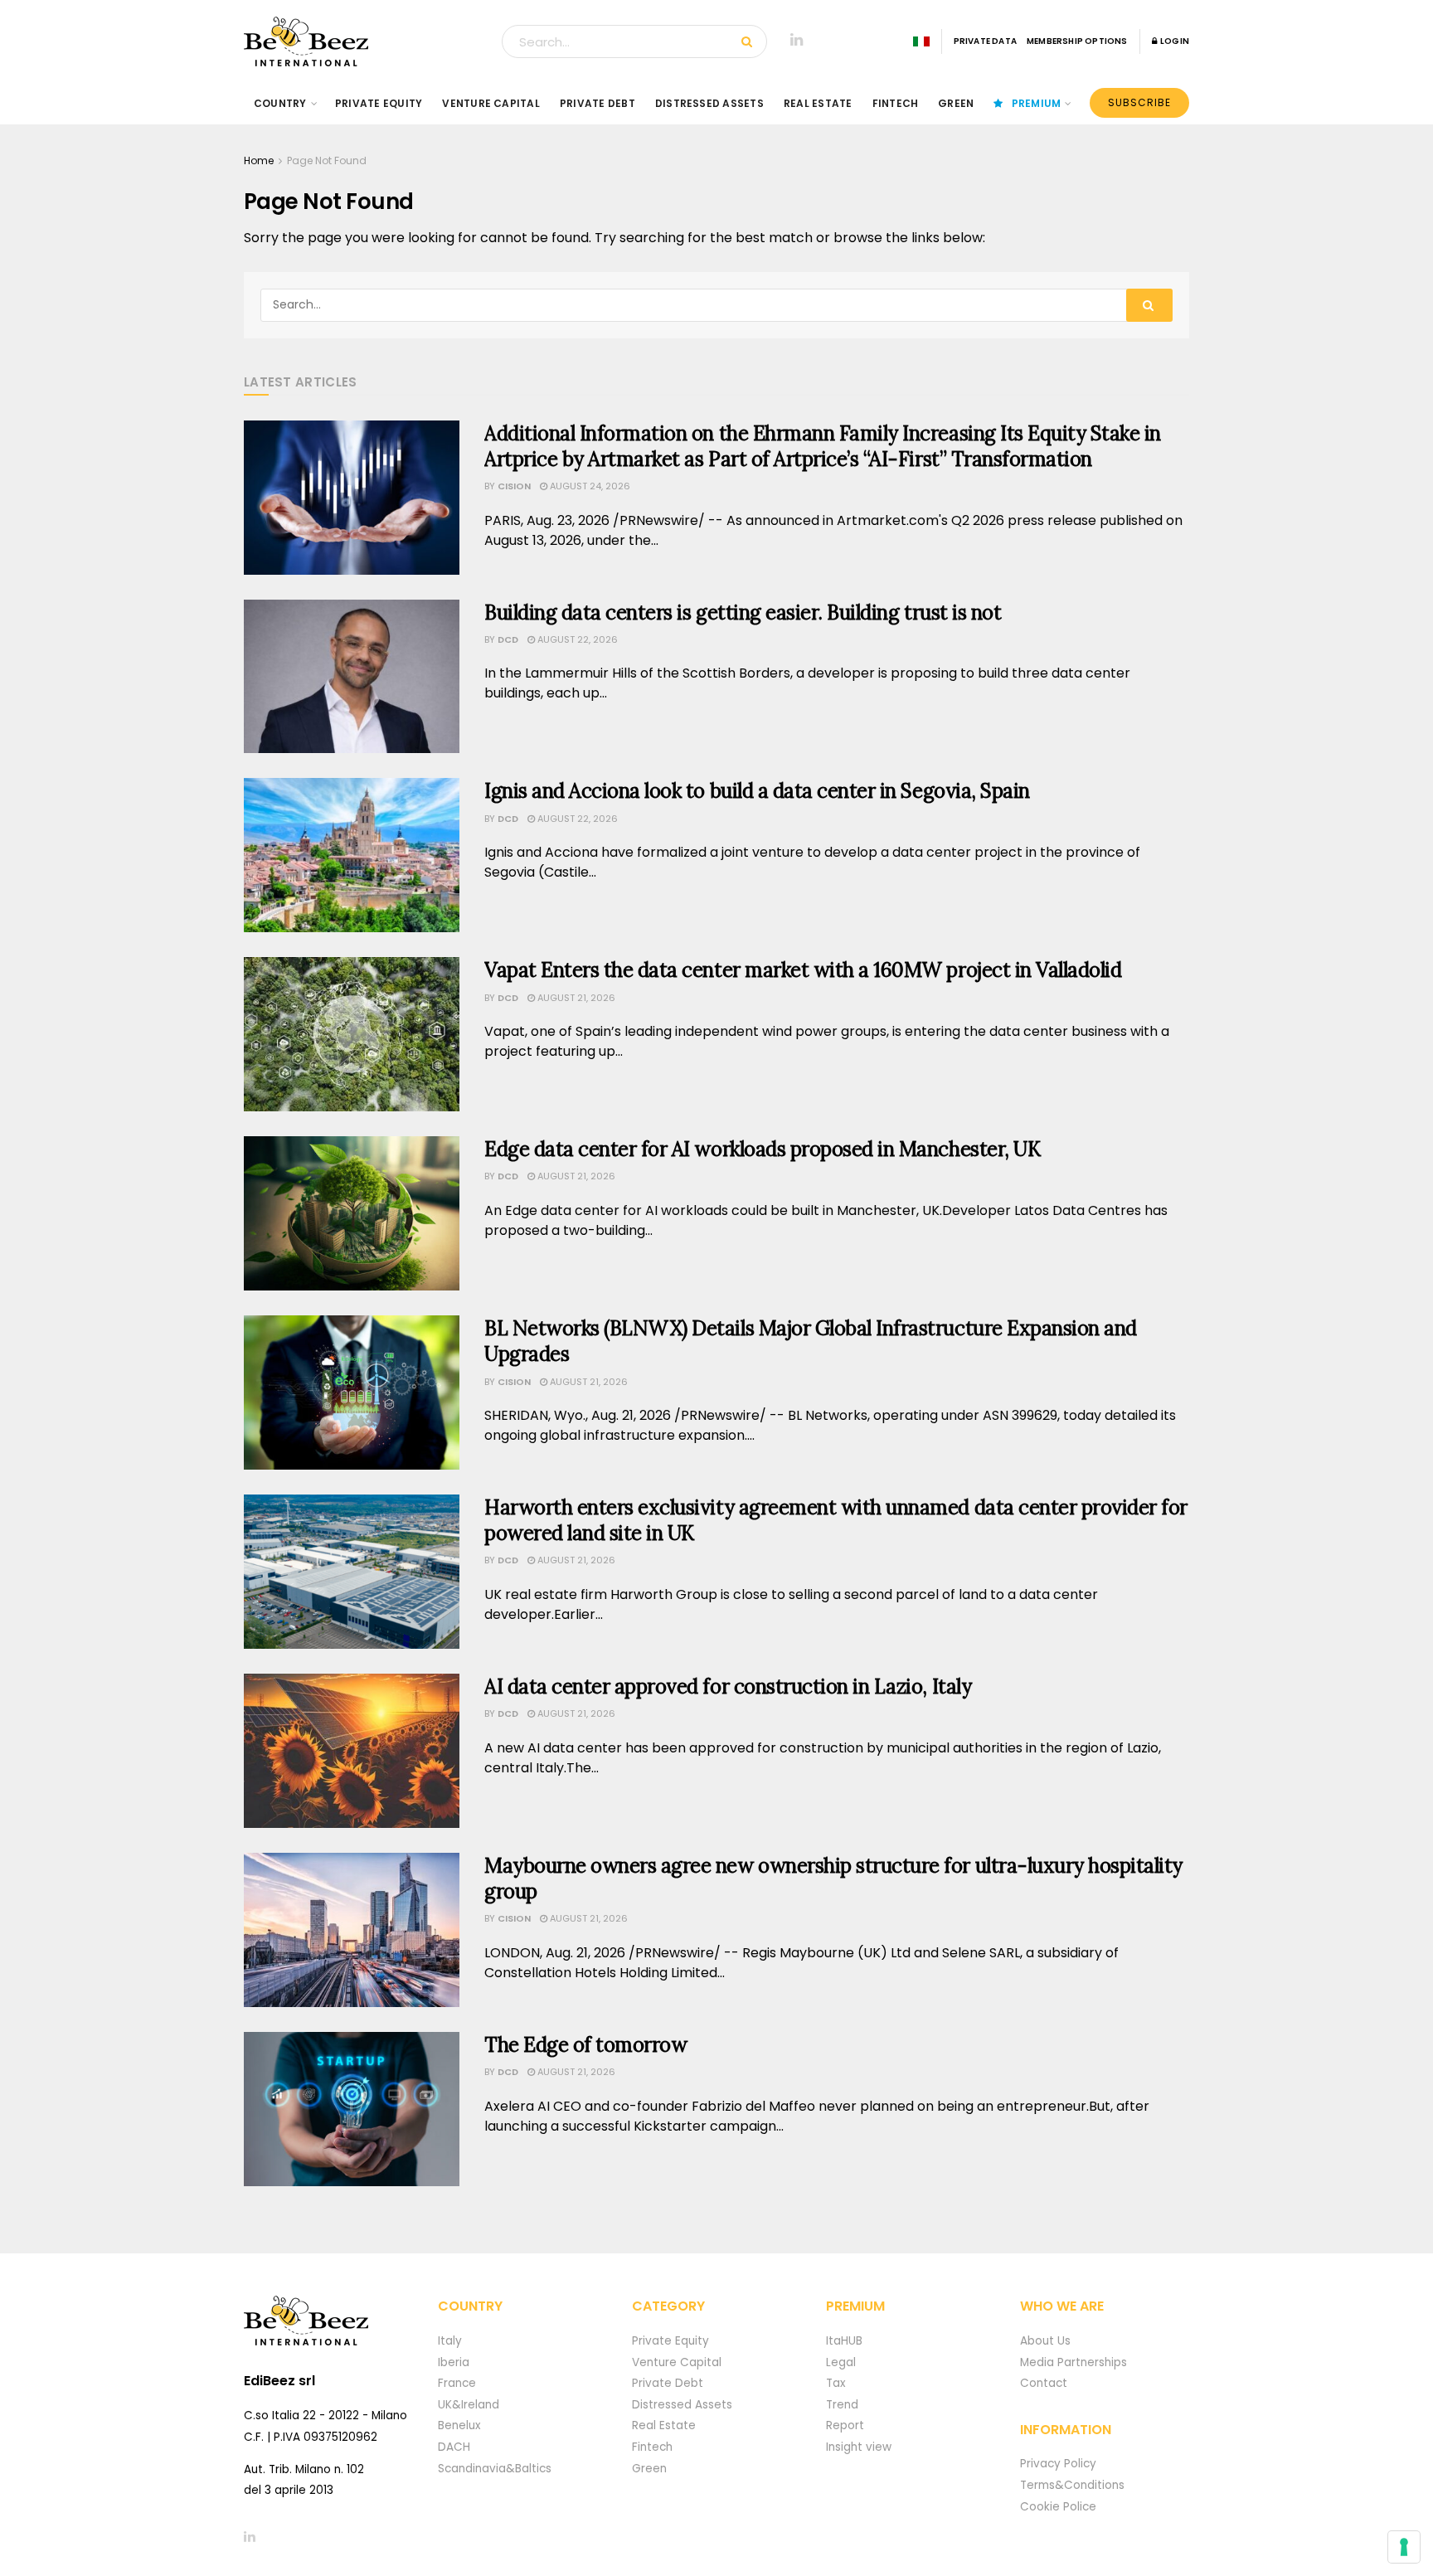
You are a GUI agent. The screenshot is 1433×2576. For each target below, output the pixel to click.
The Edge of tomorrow (585, 2045)
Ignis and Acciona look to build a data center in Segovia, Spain (757, 791)
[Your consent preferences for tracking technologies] (1404, 2547)
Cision (514, 486)
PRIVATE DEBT (597, 103)
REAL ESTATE (818, 103)
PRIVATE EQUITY (379, 103)
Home (259, 160)
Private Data (985, 41)
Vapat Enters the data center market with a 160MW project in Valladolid (803, 970)
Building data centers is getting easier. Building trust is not (743, 612)
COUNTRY (280, 103)
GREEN (956, 103)
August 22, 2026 (576, 639)
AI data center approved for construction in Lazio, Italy (728, 1687)
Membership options (1077, 41)
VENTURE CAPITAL (491, 103)
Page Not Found (327, 160)
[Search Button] (750, 41)
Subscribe (1139, 102)
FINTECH (896, 103)
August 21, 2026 (575, 998)
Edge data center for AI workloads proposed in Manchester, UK (762, 1149)
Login (1174, 41)
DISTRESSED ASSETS (709, 103)
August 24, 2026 (589, 486)
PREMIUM (1037, 103)
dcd (508, 639)
